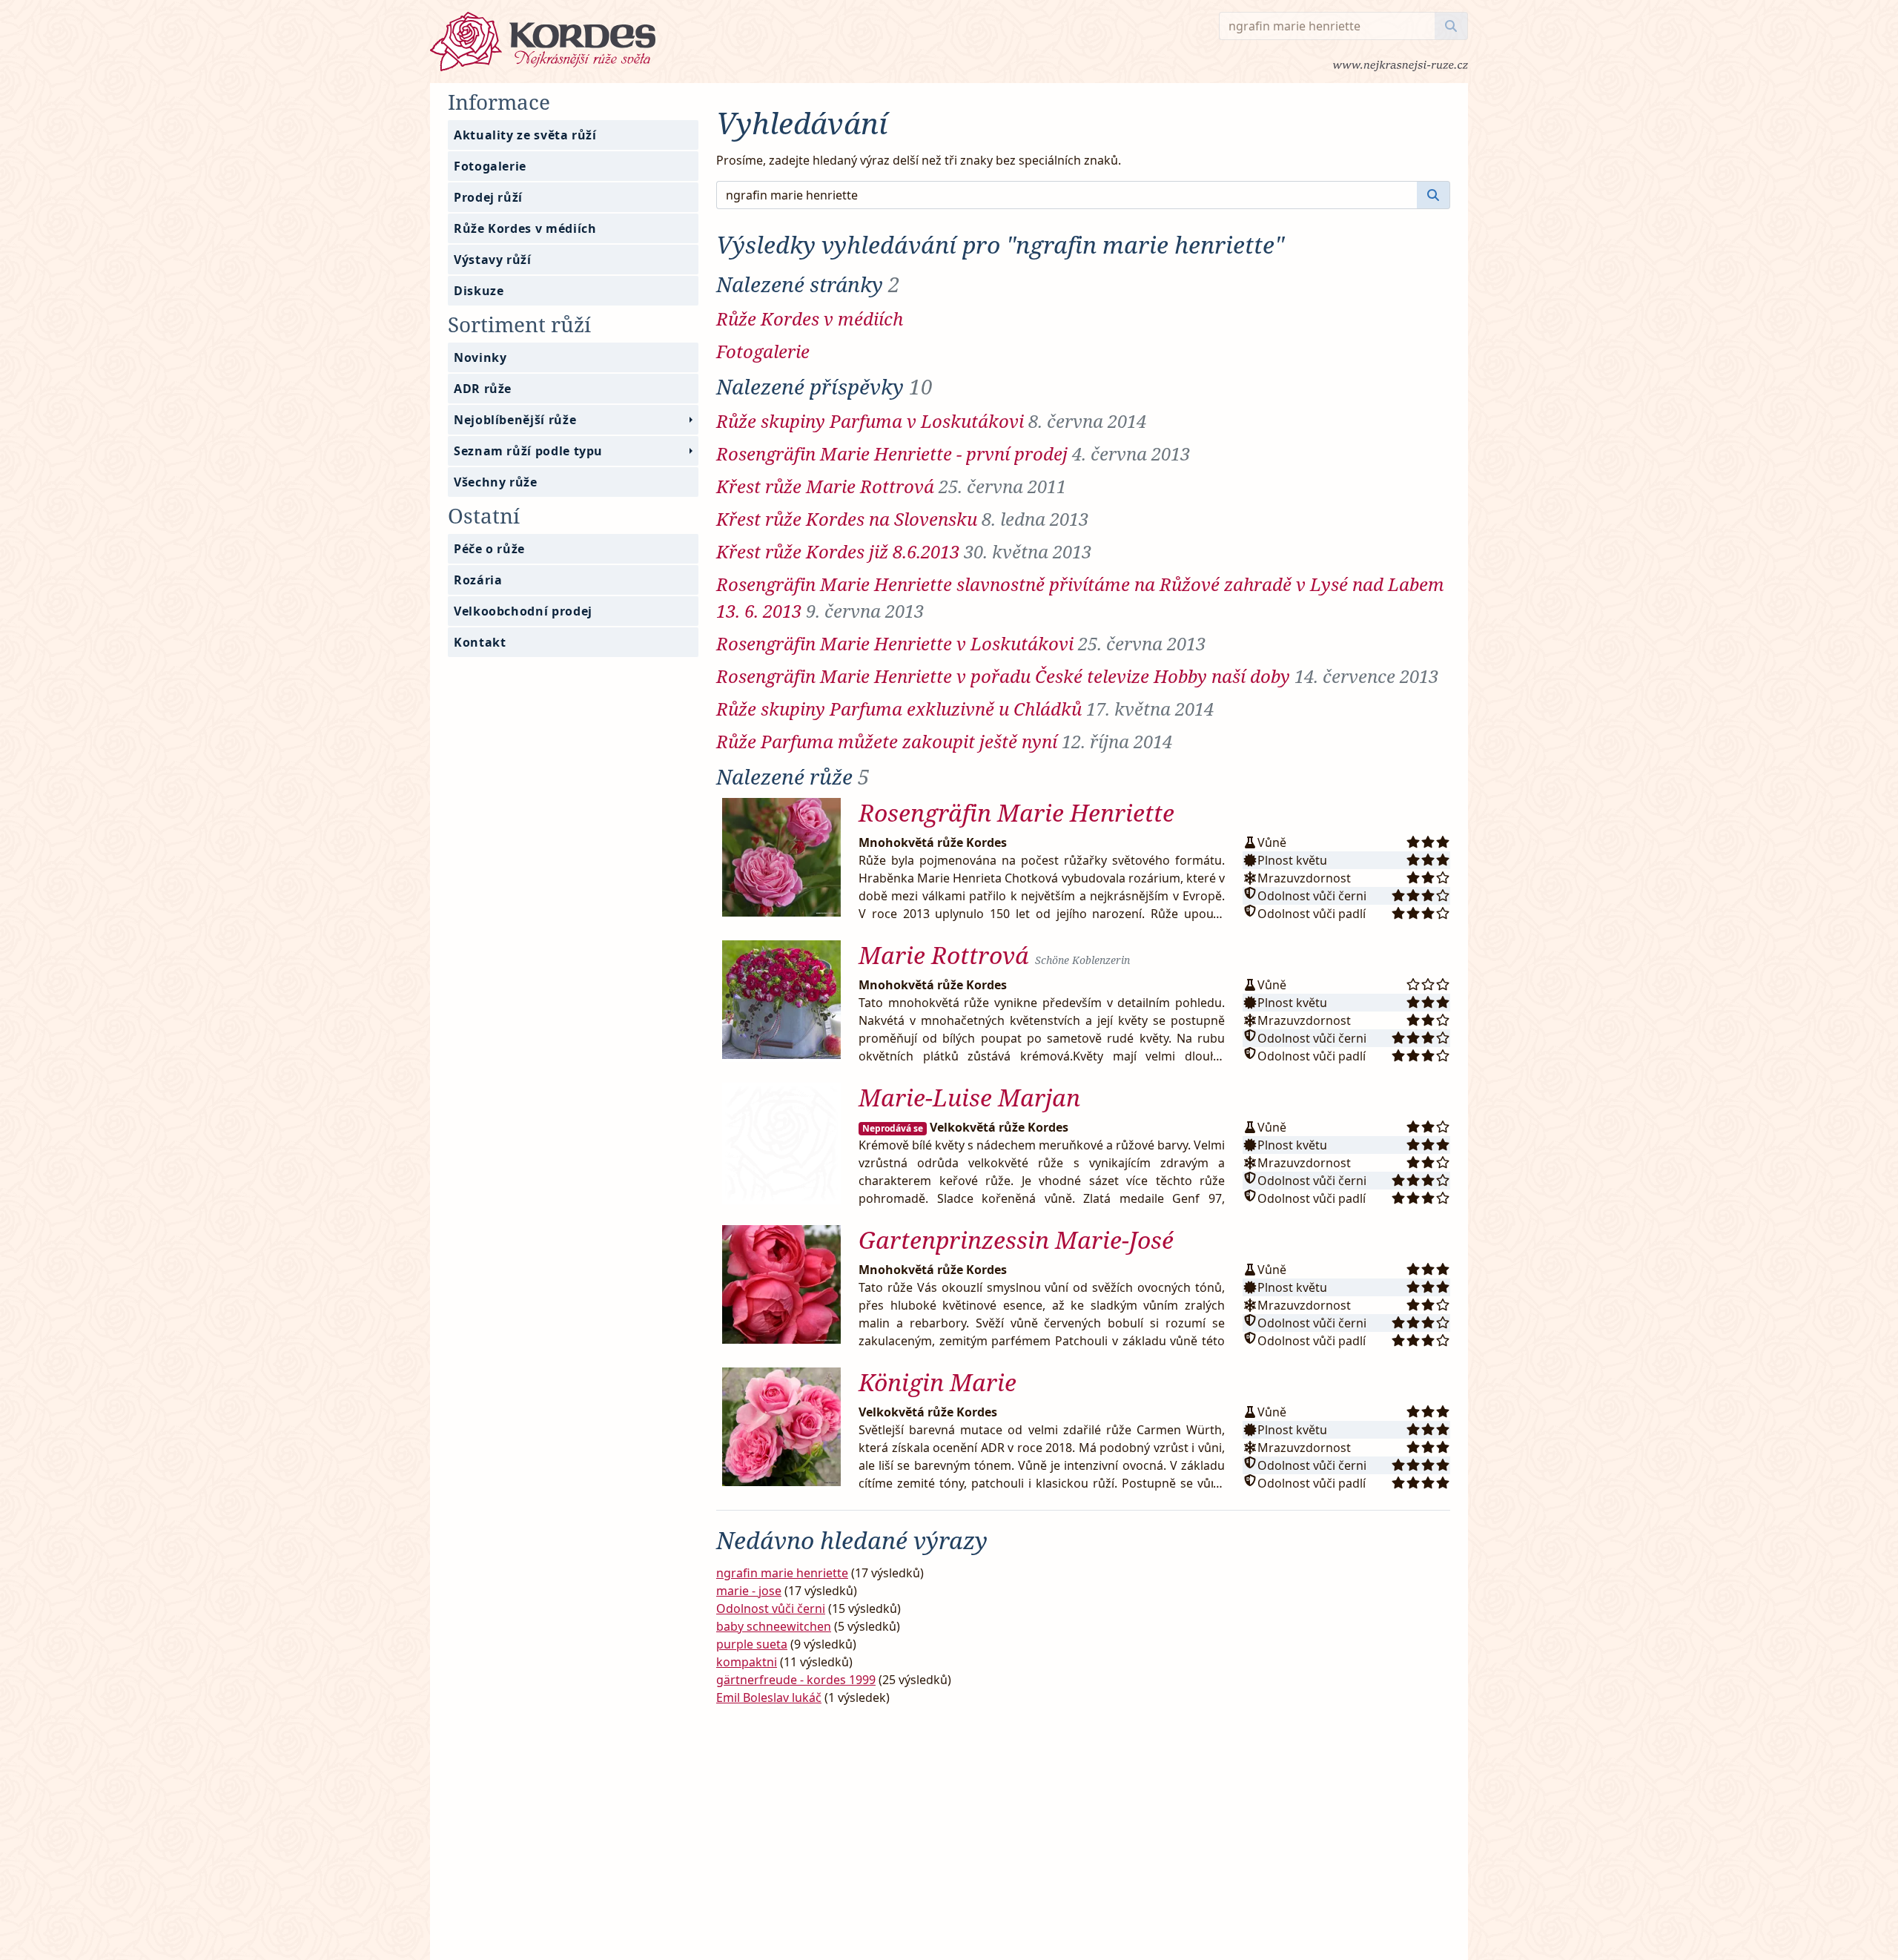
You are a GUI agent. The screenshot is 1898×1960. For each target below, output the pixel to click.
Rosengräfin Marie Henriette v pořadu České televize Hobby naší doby (1077, 676)
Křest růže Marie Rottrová (891, 486)
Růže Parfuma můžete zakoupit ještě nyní (944, 741)
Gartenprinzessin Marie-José (1016, 1240)
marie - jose (749, 1591)
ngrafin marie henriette (782, 1573)
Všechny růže (496, 482)
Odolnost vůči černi (771, 1608)
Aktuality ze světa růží (525, 135)
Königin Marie (938, 1382)
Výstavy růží (493, 260)
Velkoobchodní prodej (523, 611)
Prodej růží (488, 197)
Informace (499, 102)
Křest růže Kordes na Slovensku (902, 519)
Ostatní (484, 515)
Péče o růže (489, 549)
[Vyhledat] (1451, 26)
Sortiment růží (519, 324)
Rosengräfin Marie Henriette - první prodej (953, 453)
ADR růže (483, 389)
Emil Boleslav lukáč (769, 1697)
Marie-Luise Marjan (969, 1097)
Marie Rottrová (994, 955)
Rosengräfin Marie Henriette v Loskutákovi (961, 643)
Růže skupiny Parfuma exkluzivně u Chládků (965, 709)
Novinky (480, 357)
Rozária (478, 580)
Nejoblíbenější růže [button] (515, 420)
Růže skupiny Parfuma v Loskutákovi (931, 421)
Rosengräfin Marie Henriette (1016, 812)
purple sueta (752, 1644)
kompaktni (747, 1662)
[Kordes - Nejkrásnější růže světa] (824, 42)
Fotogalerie (490, 166)
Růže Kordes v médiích (525, 228)
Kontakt (480, 642)
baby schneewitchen (774, 1626)
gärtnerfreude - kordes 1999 (796, 1680)
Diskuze (479, 291)
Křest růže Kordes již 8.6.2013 (904, 551)
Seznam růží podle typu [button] (528, 451)
